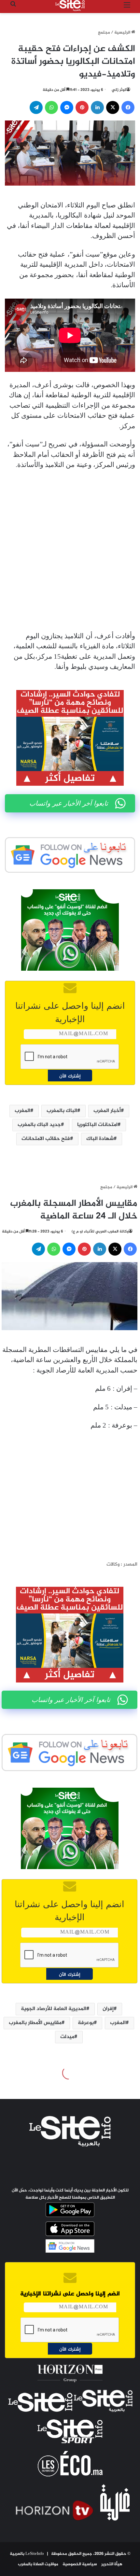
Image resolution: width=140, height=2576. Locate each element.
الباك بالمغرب (62, 1111)
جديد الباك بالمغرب (39, 1125)
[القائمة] (127, 8)
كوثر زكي (119, 90)
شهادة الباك (100, 1139)
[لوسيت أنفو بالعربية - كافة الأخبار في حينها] (70, 6)
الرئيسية (123, 33)
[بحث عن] (13, 8)
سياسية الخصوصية (80, 2564)
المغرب (22, 1111)
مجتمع (104, 33)
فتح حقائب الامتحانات (46, 1139)
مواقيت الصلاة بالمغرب (38, 2564)
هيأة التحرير (112, 2564)
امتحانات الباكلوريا (97, 1125)
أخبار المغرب (107, 1111)
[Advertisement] (70, 551)
